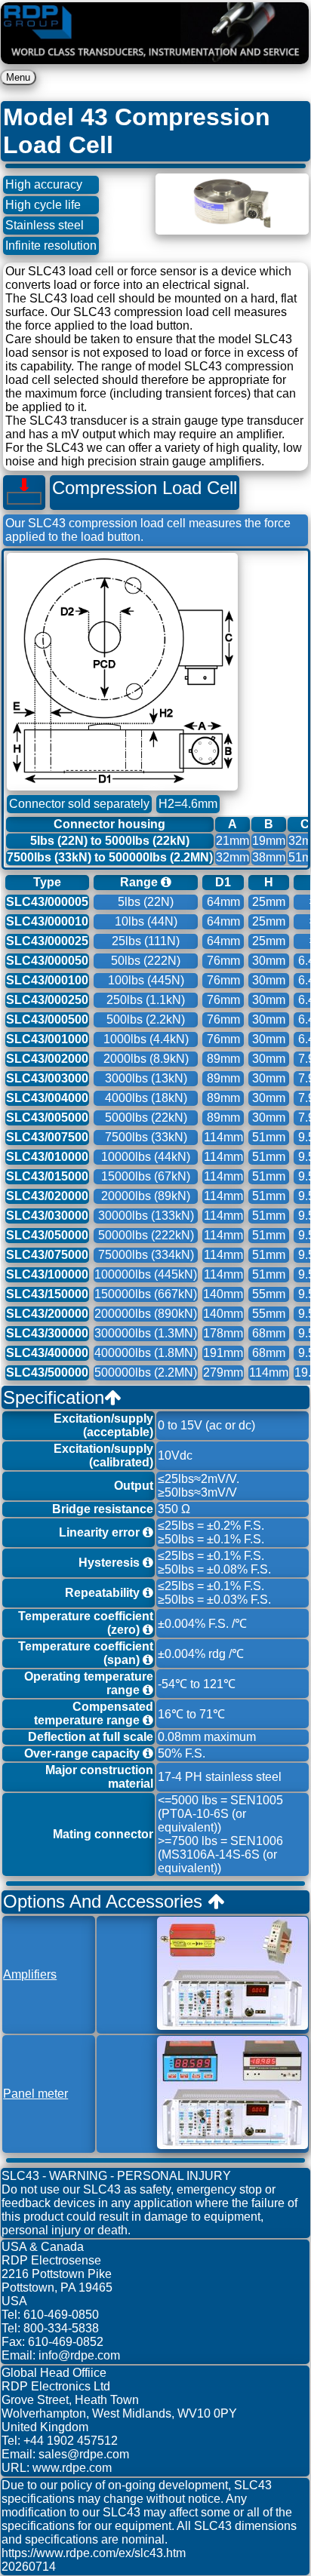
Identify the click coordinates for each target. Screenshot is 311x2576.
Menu (18, 77)
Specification (54, 1397)
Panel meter (35, 2094)
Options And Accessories (105, 1901)
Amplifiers (30, 1974)
